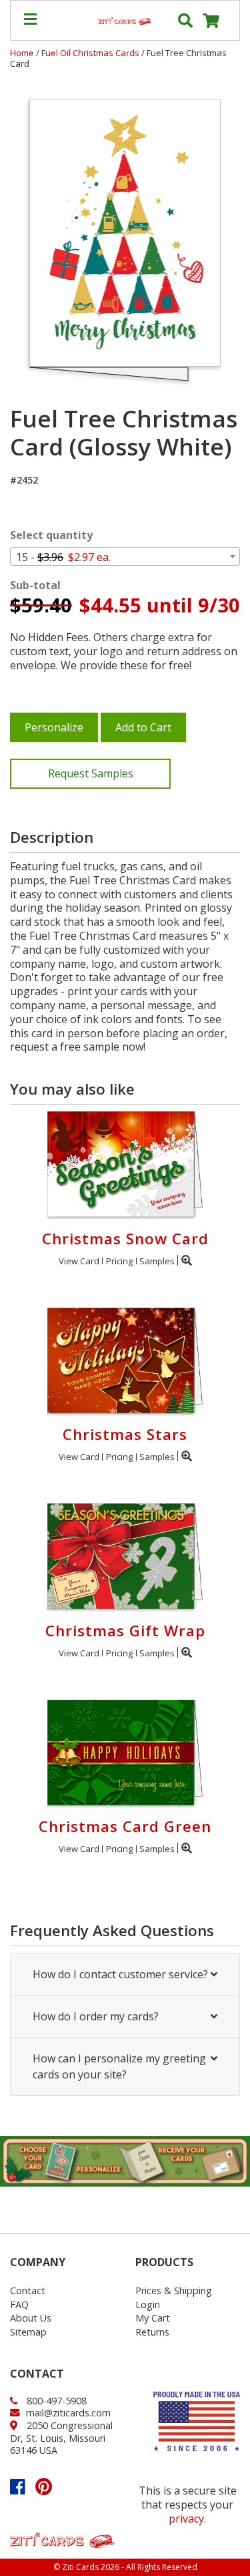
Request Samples (91, 773)
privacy (186, 2519)
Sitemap (28, 2332)
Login (148, 2305)
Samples (157, 1261)
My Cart (153, 2318)
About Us (31, 2318)
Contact (28, 2290)
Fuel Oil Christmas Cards (91, 53)
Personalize (54, 727)
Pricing (119, 1261)
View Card (79, 1261)
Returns (152, 2332)
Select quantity (51, 535)
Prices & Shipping (174, 2290)
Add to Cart (143, 727)
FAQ (19, 2305)
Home (22, 53)
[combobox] (125, 556)
